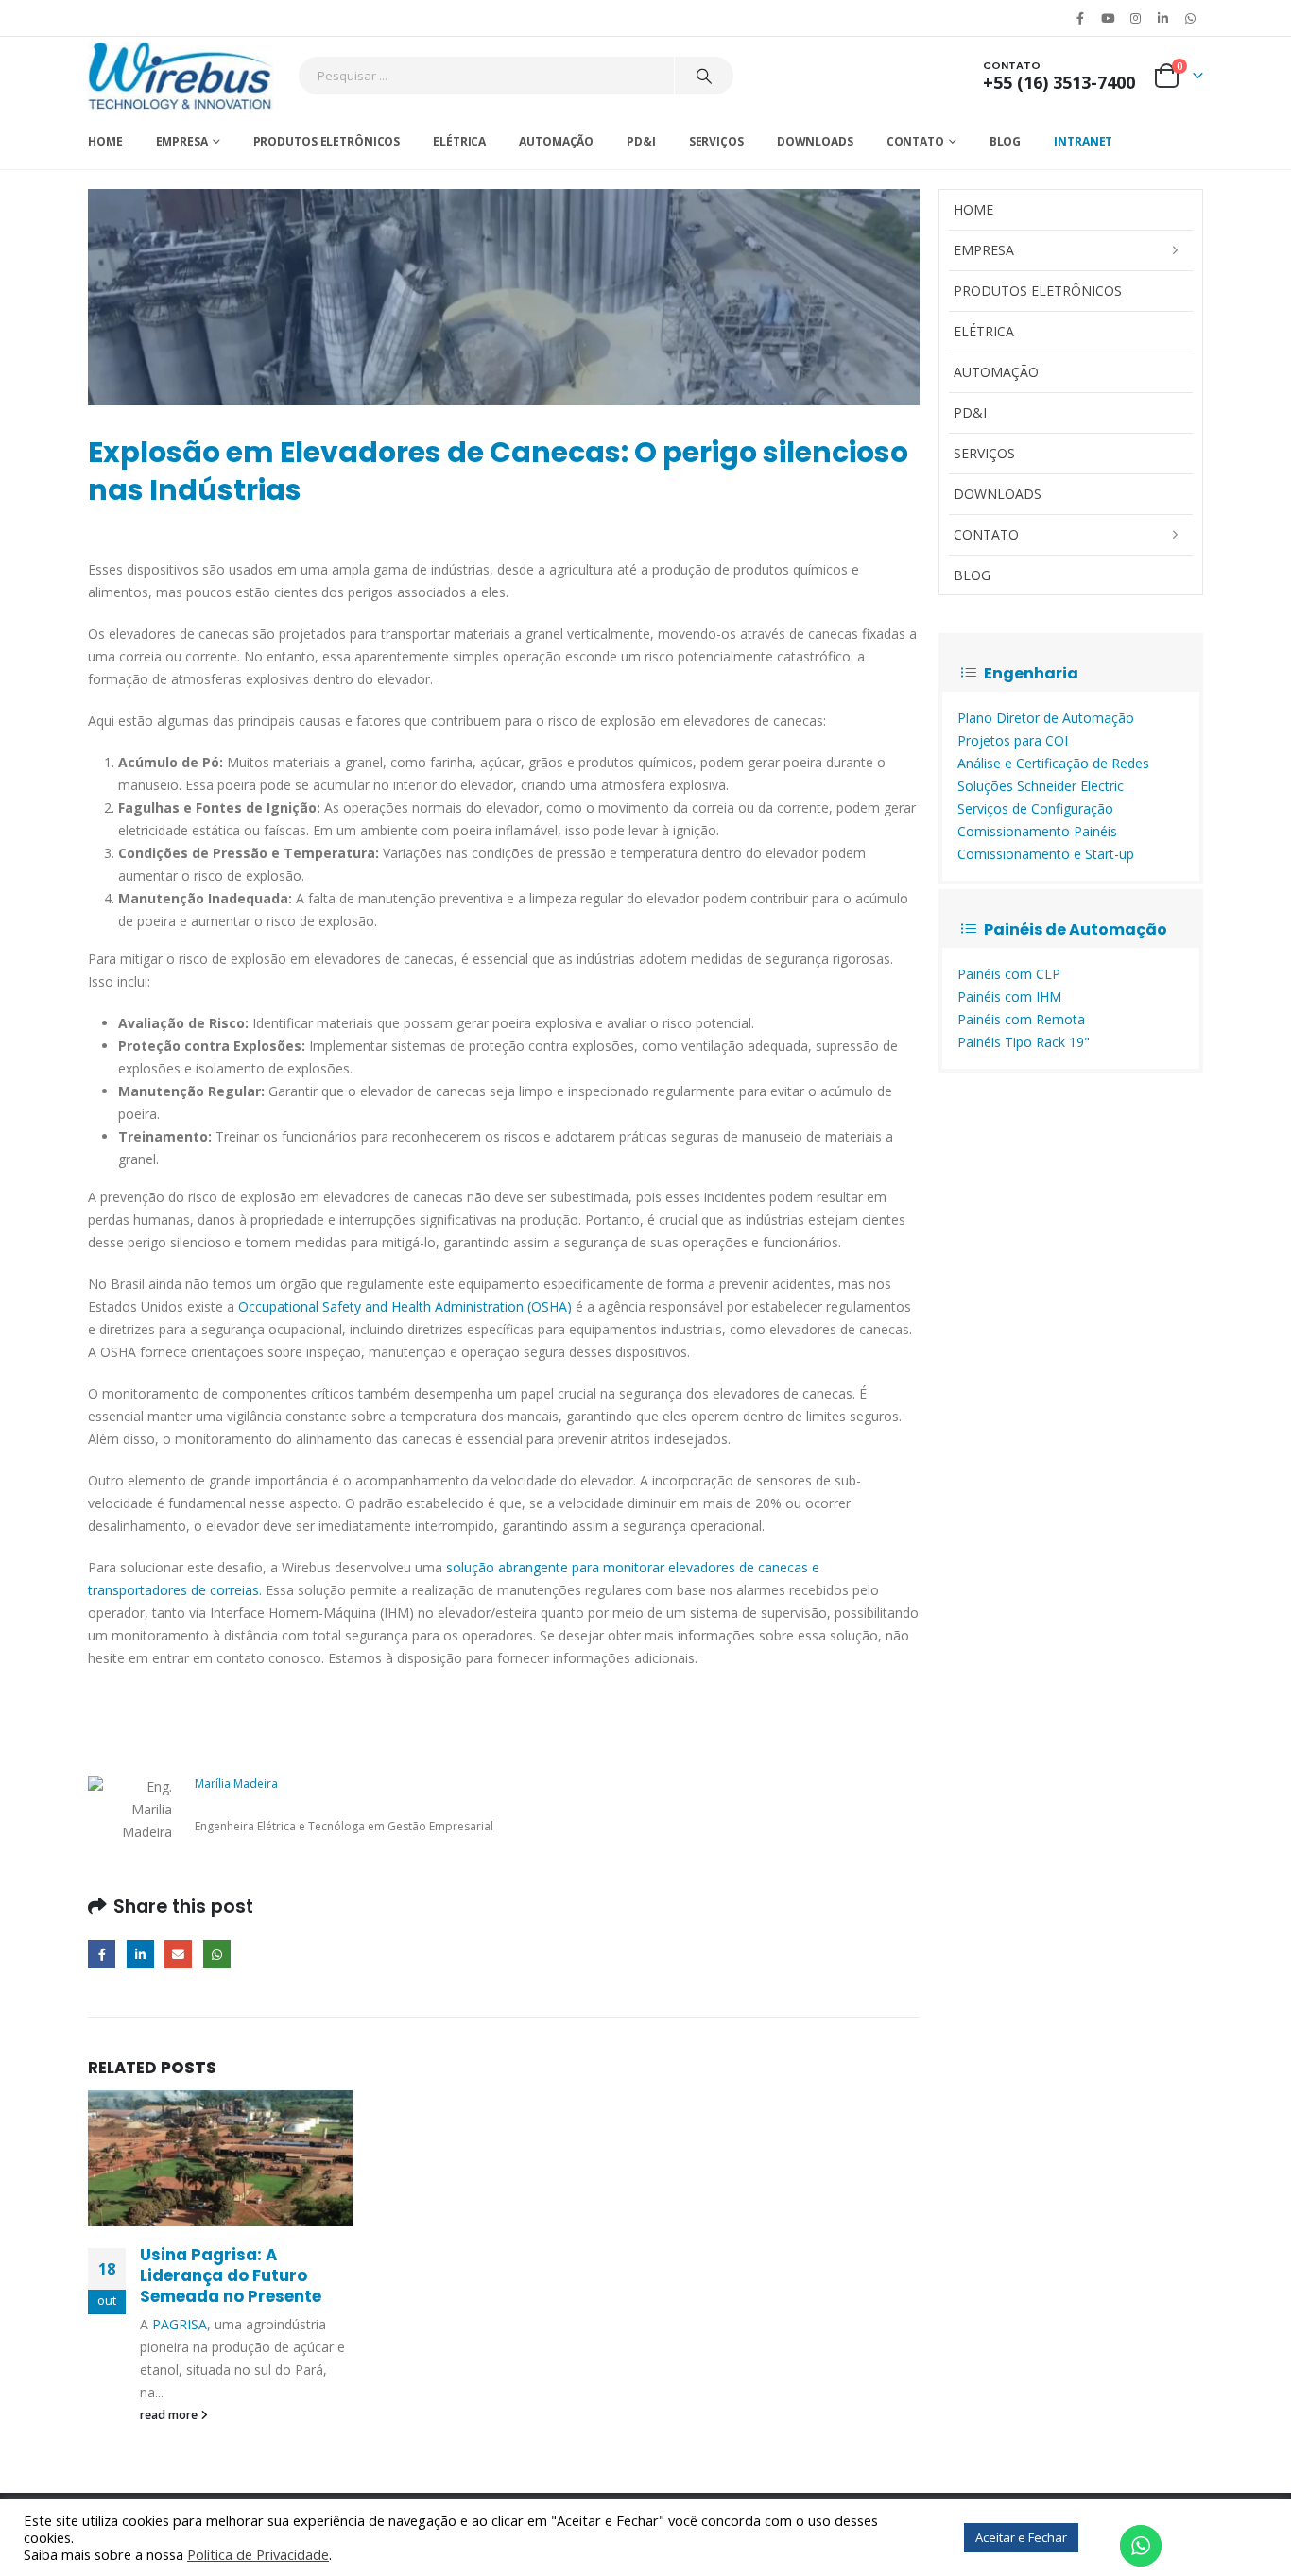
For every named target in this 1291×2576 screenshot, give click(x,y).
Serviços (716, 141)
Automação (556, 141)
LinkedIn (140, 1954)
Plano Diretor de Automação (1046, 718)
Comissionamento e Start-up (1046, 854)
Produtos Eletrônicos (327, 141)
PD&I (641, 141)
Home (105, 141)
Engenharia (1031, 673)
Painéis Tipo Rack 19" (1024, 1042)
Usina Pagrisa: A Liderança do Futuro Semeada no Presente (231, 2275)
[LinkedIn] (1163, 18)
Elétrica (459, 141)
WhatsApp (1191, 18)
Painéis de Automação (1076, 929)
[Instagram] (1135, 18)
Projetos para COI (1013, 740)
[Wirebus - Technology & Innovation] (181, 76)
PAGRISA (180, 2324)
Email (178, 1954)
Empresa (182, 141)
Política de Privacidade (258, 2554)
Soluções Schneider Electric (1041, 786)
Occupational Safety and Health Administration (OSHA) (405, 1306)
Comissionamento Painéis (1037, 831)
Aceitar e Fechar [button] (1021, 2537)
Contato (915, 141)
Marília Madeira (236, 1784)
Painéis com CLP (1009, 974)
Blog (1006, 141)
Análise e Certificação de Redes (1053, 763)
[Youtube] (1108, 18)
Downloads (815, 141)
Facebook (102, 1954)
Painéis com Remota (1021, 1019)
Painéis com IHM (1009, 996)
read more (170, 2415)
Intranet (1083, 141)
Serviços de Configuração (1035, 808)
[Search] (704, 76)
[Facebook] (1080, 18)
